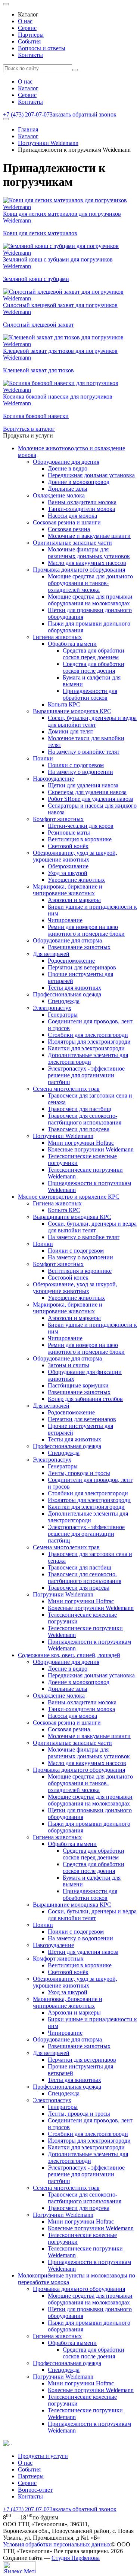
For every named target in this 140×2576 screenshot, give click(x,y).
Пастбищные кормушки (78, 1385)
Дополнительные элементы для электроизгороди (88, 1058)
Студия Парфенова (76, 2558)
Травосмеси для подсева (79, 1129)
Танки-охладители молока (81, 509)
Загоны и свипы (69, 1365)
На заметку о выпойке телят (84, 752)
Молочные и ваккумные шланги (89, 536)
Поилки (43, 758)
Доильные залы (68, 489)
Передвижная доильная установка (91, 475)
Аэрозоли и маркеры (74, 900)
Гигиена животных (57, 637)
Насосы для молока (72, 516)
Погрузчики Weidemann (48, 143)
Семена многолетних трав (66, 1089)
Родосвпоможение (71, 961)
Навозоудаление (53, 779)
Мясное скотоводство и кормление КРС (69, 1197)
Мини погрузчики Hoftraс (81, 1143)
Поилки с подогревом (76, 765)
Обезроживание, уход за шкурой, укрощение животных (75, 856)
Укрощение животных (76, 880)
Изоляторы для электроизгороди (89, 1042)
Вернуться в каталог (29, 429)
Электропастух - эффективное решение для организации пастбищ (86, 1075)
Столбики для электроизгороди (88, 1035)
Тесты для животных (74, 988)
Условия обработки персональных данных (57, 2544)
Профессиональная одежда (67, 994)
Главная (28, 129)
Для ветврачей (51, 954)
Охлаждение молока (59, 495)
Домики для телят (71, 731)
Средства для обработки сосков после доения (94, 667)
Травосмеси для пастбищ (80, 1109)
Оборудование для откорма (67, 940)
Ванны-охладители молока (82, 502)
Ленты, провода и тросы (79, 1473)
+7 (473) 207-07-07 (26, 114)
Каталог (28, 88)
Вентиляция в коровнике (80, 839)
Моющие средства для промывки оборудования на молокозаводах (90, 600)
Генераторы (63, 1015)
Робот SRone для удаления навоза (91, 799)
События (29, 41)
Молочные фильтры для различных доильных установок (89, 553)
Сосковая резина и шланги (67, 522)
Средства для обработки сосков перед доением (94, 654)
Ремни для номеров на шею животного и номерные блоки (86, 930)
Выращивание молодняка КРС (72, 711)
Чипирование (65, 920)
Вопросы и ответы (42, 48)
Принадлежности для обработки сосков (90, 694)
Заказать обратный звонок (83, 114)
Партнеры (31, 35)
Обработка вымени (72, 644)
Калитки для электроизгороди (86, 1048)
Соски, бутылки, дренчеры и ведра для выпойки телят (92, 721)
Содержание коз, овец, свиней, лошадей (69, 1655)
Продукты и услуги (43, 2456)
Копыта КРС (64, 704)
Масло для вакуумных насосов (87, 563)
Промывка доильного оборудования (79, 570)
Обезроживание (68, 866)
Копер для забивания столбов (85, 1399)
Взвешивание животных (79, 947)
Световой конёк (68, 846)
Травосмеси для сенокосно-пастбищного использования (85, 1119)
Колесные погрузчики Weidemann (91, 1149)
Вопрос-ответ (35, 2490)
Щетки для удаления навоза (83, 785)
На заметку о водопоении (80, 772)
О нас (25, 21)
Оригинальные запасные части (72, 543)
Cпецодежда (64, 1001)
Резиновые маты (69, 833)
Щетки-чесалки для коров (81, 826)
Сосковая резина (69, 529)
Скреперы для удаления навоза (87, 792)
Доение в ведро (68, 468)
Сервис (27, 28)
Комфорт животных (58, 819)
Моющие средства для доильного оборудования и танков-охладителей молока (90, 583)
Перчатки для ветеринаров (82, 967)
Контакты (30, 55)
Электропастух (52, 1008)
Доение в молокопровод (79, 482)
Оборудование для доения (66, 462)
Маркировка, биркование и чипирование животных (68, 890)
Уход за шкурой (68, 873)
